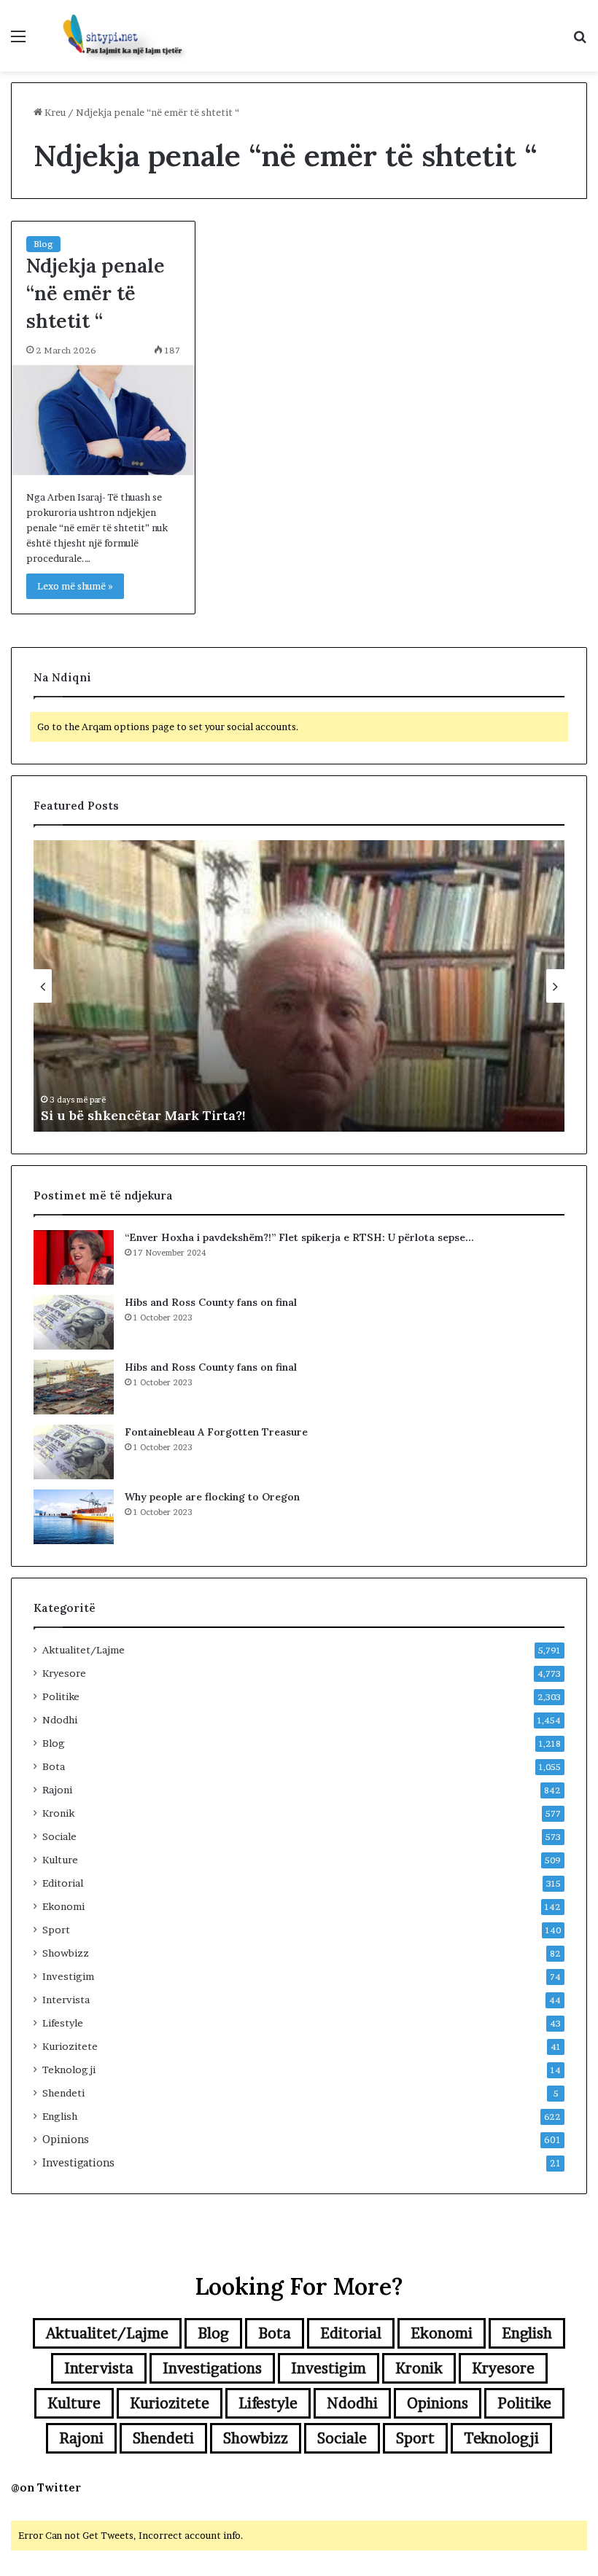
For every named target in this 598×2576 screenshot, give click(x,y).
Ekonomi (63, 1906)
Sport (56, 1930)
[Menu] (18, 41)
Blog (43, 244)
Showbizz (66, 1953)
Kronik (58, 1813)
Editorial (63, 1883)
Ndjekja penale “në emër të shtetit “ (96, 293)
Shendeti (63, 2093)
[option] (299, 986)
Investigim (68, 1976)
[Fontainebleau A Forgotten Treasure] (74, 1452)
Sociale (59, 1836)
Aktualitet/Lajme (84, 1650)
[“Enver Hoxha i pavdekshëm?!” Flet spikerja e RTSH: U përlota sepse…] (74, 1257)
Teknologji (69, 2070)
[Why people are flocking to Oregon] (74, 1517)
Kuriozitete (70, 2046)
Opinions (66, 2140)
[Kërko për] (580, 41)
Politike (61, 1696)
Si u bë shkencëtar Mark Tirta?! (143, 1115)
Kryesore (64, 1673)
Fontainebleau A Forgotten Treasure (216, 1432)
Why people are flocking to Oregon (212, 1497)
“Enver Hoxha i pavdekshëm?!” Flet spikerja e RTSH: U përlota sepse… (299, 1237)
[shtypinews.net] (117, 36)
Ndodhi (60, 1720)
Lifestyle (63, 2023)
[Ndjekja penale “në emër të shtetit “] (103, 420)
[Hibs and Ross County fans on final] (74, 1322)
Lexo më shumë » (75, 586)
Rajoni (57, 1790)
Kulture (60, 1860)
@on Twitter (46, 2487)
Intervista (66, 2000)
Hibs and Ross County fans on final (211, 1302)
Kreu (54, 112)
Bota (54, 1766)
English (60, 2116)
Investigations (78, 2163)
